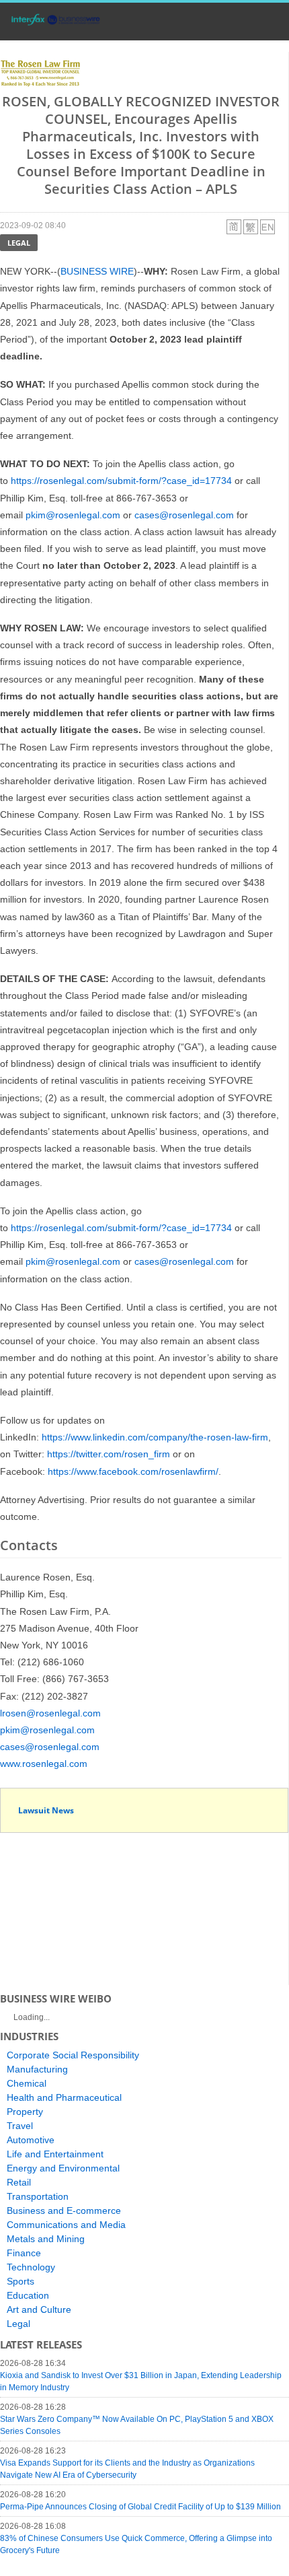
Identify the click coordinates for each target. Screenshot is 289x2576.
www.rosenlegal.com (44, 1764)
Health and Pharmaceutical (64, 2097)
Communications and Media (66, 2225)
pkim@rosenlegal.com (73, 515)
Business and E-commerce (64, 2211)
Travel (20, 2126)
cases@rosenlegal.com (184, 515)
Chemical (27, 2083)
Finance (24, 2253)
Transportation (38, 2196)
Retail (19, 2182)
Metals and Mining (46, 2239)
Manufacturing (37, 2069)
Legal (19, 243)
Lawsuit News (46, 1810)
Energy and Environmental (63, 2168)
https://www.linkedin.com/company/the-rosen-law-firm (155, 1437)
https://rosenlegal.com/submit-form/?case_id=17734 (121, 481)
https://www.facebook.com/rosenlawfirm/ (133, 1471)
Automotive (31, 2140)
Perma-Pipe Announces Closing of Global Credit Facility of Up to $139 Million (140, 2507)
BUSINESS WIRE (97, 271)
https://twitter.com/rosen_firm (109, 1454)
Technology (31, 2267)
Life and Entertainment (55, 2154)
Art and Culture (39, 2309)
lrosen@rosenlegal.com (50, 1713)
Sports (20, 2281)
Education (28, 2295)
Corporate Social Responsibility (73, 2055)
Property (25, 2112)
